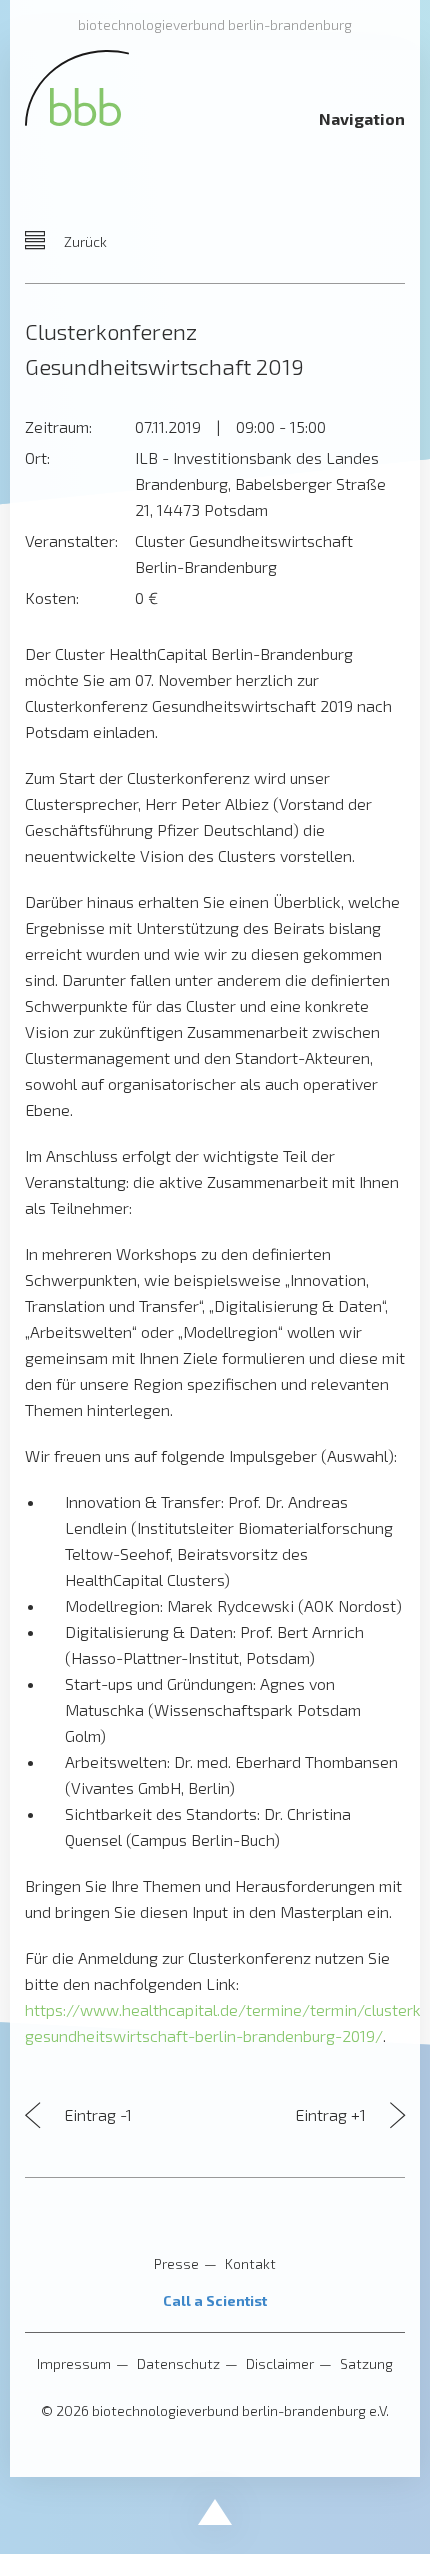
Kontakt (250, 2263)
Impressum (74, 2363)
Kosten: (52, 597)
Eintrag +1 (332, 2114)
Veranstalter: (71, 540)
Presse (176, 2263)
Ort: (37, 457)
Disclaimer (280, 2363)
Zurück (84, 241)
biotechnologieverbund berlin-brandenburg (215, 24)
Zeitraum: (58, 426)
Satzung (366, 2363)
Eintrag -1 (96, 2114)
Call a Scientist (215, 2300)
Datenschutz (178, 2363)
